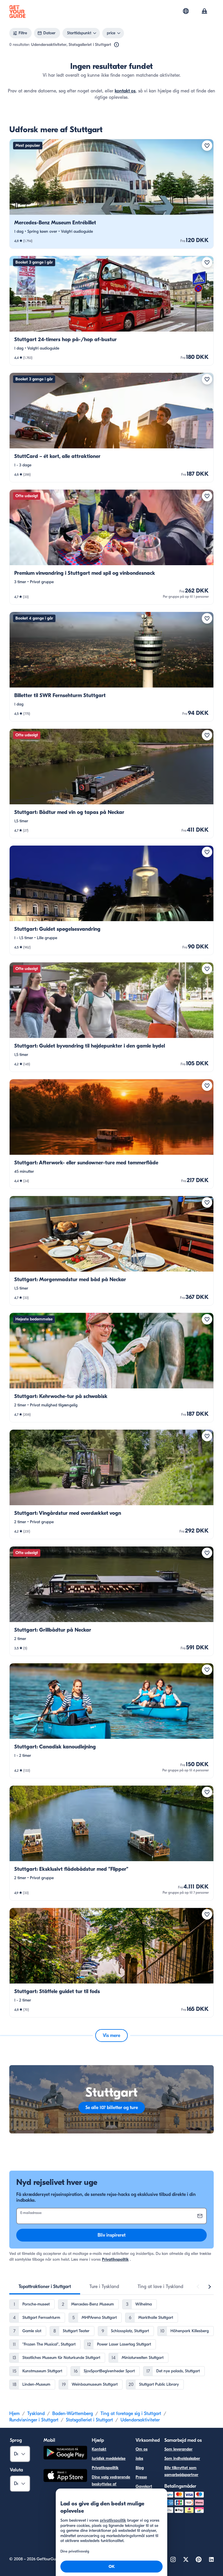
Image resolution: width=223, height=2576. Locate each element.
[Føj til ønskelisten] (207, 146)
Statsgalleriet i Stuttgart (89, 2420)
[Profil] (204, 12)
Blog (140, 2468)
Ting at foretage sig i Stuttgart (131, 2414)
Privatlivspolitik (115, 2259)
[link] (111, 194)
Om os (142, 2449)
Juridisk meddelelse (109, 2458)
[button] (111, 194)
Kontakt (99, 2449)
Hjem (15, 2414)
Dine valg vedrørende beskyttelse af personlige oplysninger (111, 2488)
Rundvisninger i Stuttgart (34, 2420)
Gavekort (144, 2486)
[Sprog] (186, 11)
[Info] (116, 45)
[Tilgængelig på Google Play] (65, 2454)
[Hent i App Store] (65, 2476)
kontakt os (125, 91)
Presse (141, 2477)
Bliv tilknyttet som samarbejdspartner (181, 2471)
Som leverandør (178, 2449)
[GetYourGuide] (17, 12)
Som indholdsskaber (182, 2458)
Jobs (139, 2458)
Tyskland (36, 2414)
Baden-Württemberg (73, 2414)
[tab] (45, 2287)
